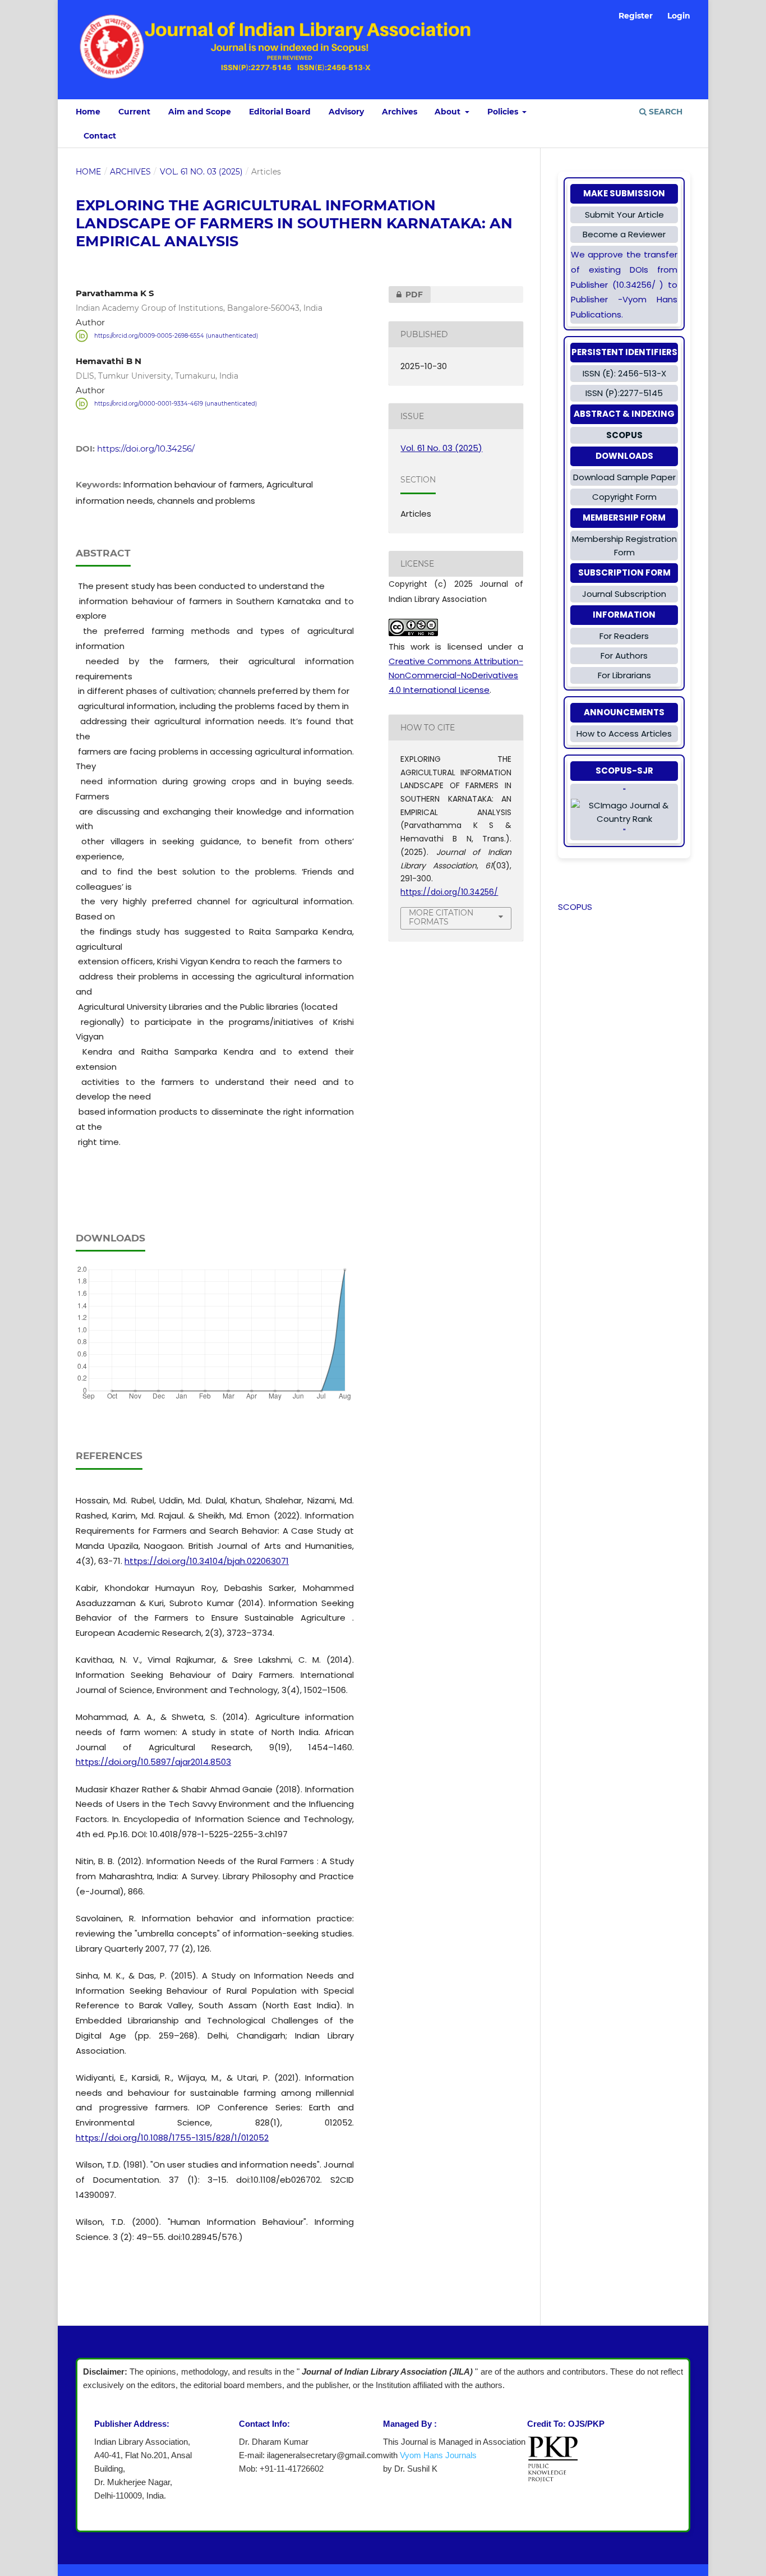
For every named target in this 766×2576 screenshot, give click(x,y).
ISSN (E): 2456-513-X (624, 373)
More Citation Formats (441, 917)
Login (679, 16)
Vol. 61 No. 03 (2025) (201, 172)
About (449, 112)
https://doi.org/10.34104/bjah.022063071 (207, 1561)
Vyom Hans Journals (438, 2455)
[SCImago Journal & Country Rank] (624, 812)
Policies (504, 112)
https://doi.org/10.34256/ (146, 449)
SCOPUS (575, 907)
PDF (406, 295)
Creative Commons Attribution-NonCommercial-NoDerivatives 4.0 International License (456, 675)
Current (134, 112)
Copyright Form (624, 497)
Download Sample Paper (624, 477)
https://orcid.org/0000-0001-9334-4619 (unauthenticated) (176, 404)
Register (636, 16)
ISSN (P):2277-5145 (624, 393)
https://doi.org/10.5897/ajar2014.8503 (153, 1762)
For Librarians (624, 675)
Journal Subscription (624, 594)
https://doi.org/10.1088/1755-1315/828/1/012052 (172, 2138)
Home (88, 112)
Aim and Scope (200, 112)
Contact (100, 136)
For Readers (624, 636)
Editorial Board (280, 112)
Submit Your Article (624, 215)
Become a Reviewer (624, 234)
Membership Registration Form (624, 546)
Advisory (346, 112)
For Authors (624, 656)
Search (665, 112)
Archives (400, 112)
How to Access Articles (624, 733)
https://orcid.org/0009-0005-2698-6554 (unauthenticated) (176, 336)
